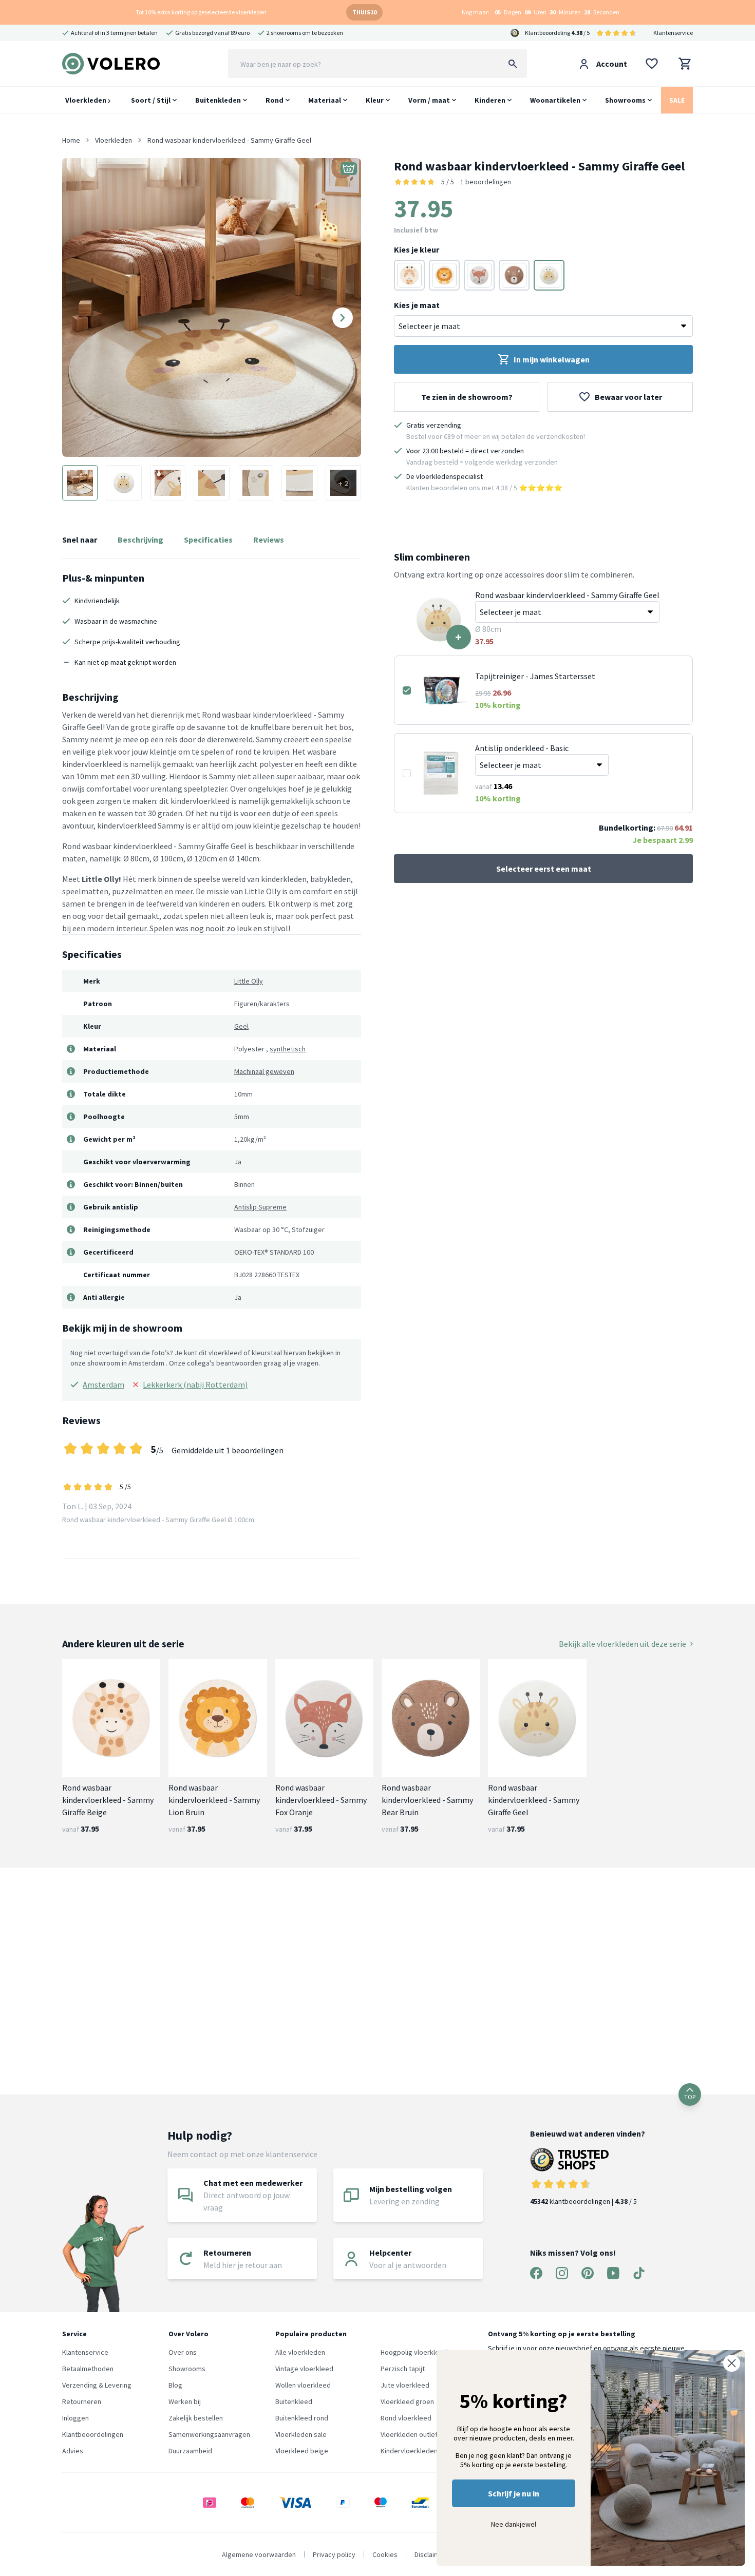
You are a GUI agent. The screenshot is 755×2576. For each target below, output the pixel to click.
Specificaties (208, 540)
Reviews (269, 540)
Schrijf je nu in (514, 2493)
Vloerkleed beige (302, 2451)
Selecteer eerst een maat (544, 869)
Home (71, 140)
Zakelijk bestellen (196, 2418)
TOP (690, 2097)
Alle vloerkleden (300, 2352)
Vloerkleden (87, 100)
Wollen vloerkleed (303, 2385)
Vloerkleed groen (407, 2401)
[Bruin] (444, 275)
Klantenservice (673, 33)
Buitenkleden (218, 100)
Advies (73, 2451)
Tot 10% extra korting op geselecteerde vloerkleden (201, 12)
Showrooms (625, 100)
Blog (175, 2385)
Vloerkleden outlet (409, 2434)
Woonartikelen (555, 100)
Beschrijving (140, 540)
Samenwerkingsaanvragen (209, 2434)
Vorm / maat (429, 100)
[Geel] (549, 275)
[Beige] (409, 275)
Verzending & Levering (97, 2385)
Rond (275, 100)
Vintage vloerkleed (304, 2369)
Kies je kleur (417, 249)
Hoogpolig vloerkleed (414, 2352)
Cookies (385, 2554)
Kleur (375, 100)
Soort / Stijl (151, 100)
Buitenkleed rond (302, 2418)
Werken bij (185, 2401)
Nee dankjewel (514, 2524)
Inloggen (75, 2418)
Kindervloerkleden (409, 2451)
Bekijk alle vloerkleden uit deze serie (622, 1644)
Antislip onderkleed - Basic (522, 748)
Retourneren (82, 2401)
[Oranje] (479, 275)
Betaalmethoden (88, 2369)
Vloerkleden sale (301, 2434)
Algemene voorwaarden (259, 2554)
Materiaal (325, 100)
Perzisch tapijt (403, 2369)
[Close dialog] (732, 2363)
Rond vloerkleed (406, 2418)
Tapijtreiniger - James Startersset (535, 676)
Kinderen (490, 100)
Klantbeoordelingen (93, 2434)
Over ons (183, 2352)
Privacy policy (334, 2554)
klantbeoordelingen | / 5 (583, 2201)
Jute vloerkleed (405, 2385)
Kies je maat (417, 305)
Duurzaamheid (190, 2451)
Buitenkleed (294, 2401)
